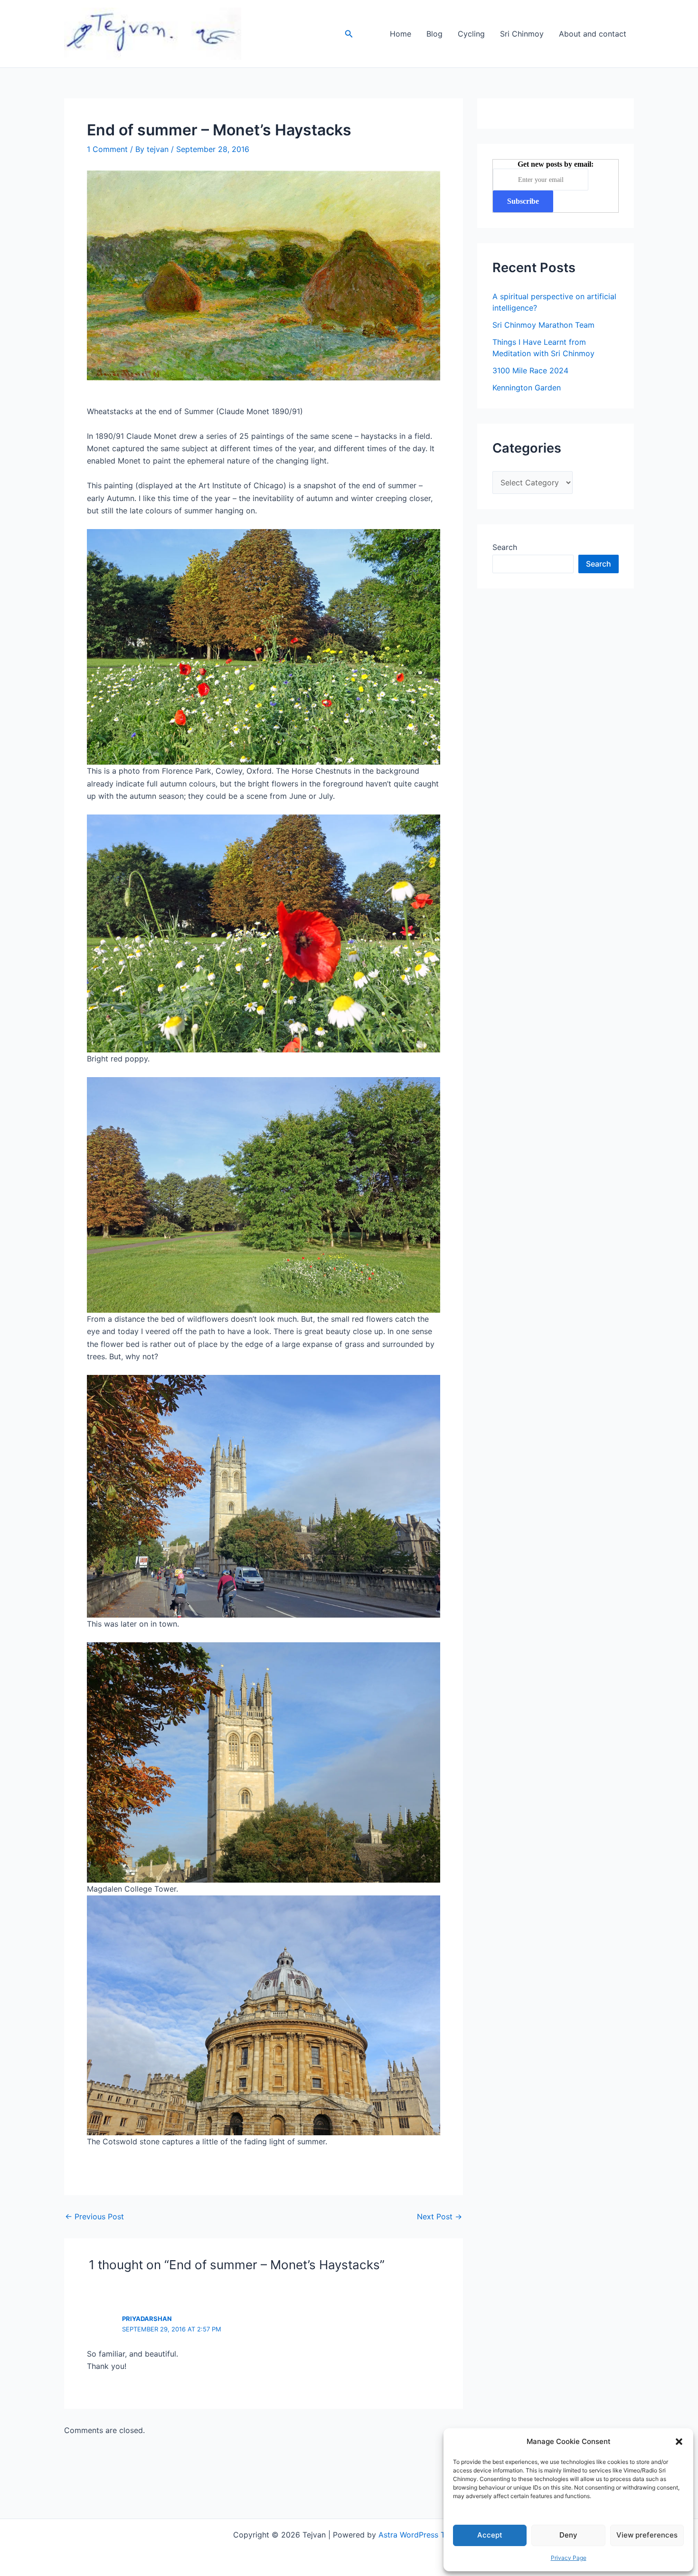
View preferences (647, 2535)
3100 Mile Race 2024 (530, 370)
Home (401, 34)
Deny (568, 2535)
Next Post (439, 2216)
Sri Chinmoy (522, 34)
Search (505, 547)
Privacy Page (569, 2558)
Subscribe (523, 201)
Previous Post (94, 2216)
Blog (434, 34)
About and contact (593, 34)
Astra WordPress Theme (422, 2535)
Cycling (471, 34)
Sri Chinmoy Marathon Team (543, 325)
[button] (679, 2442)
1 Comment (107, 149)
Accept (490, 2535)
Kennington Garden (527, 388)
